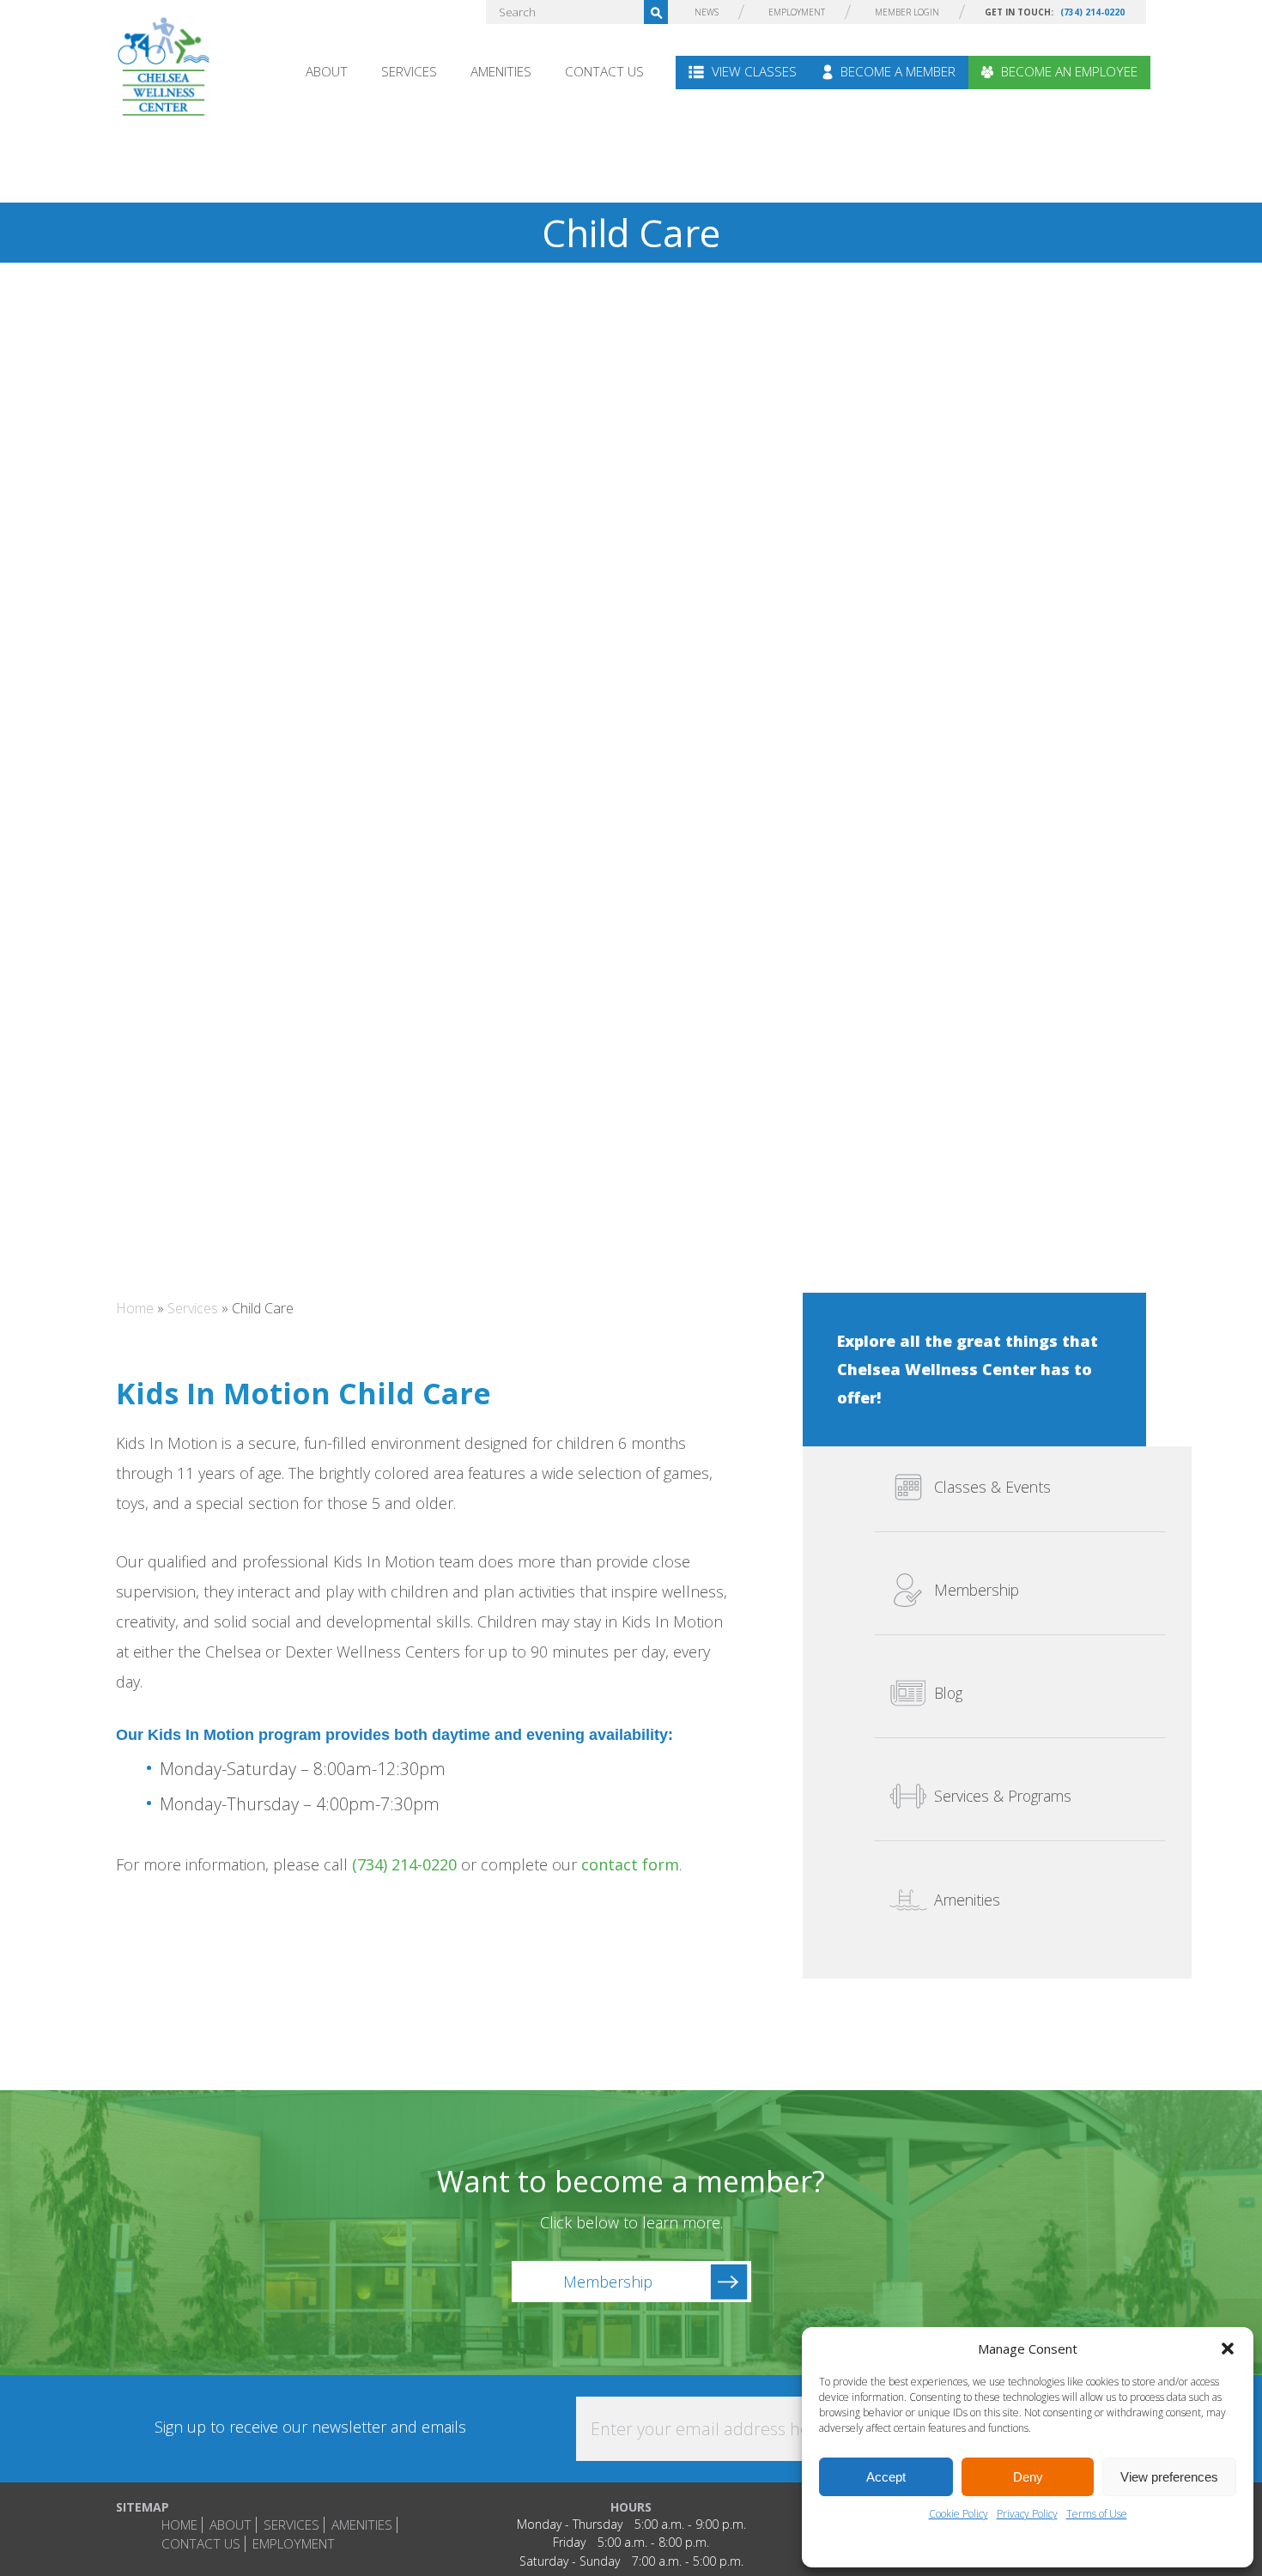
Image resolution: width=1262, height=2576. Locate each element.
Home (135, 1308)
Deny (1028, 2477)
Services (409, 72)
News (707, 12)
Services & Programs (1003, 1797)
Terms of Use (1097, 2514)
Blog (948, 1694)
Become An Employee (1068, 72)
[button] (1228, 2349)
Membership (977, 1591)
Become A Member (896, 72)
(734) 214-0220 (1092, 12)
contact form (630, 1864)
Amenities (501, 72)
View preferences (1169, 2477)
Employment (797, 12)
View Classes (752, 72)
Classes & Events (992, 1488)
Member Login (907, 12)
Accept (886, 2477)
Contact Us (604, 72)
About (327, 72)
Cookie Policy (959, 2514)
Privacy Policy (1027, 2514)
